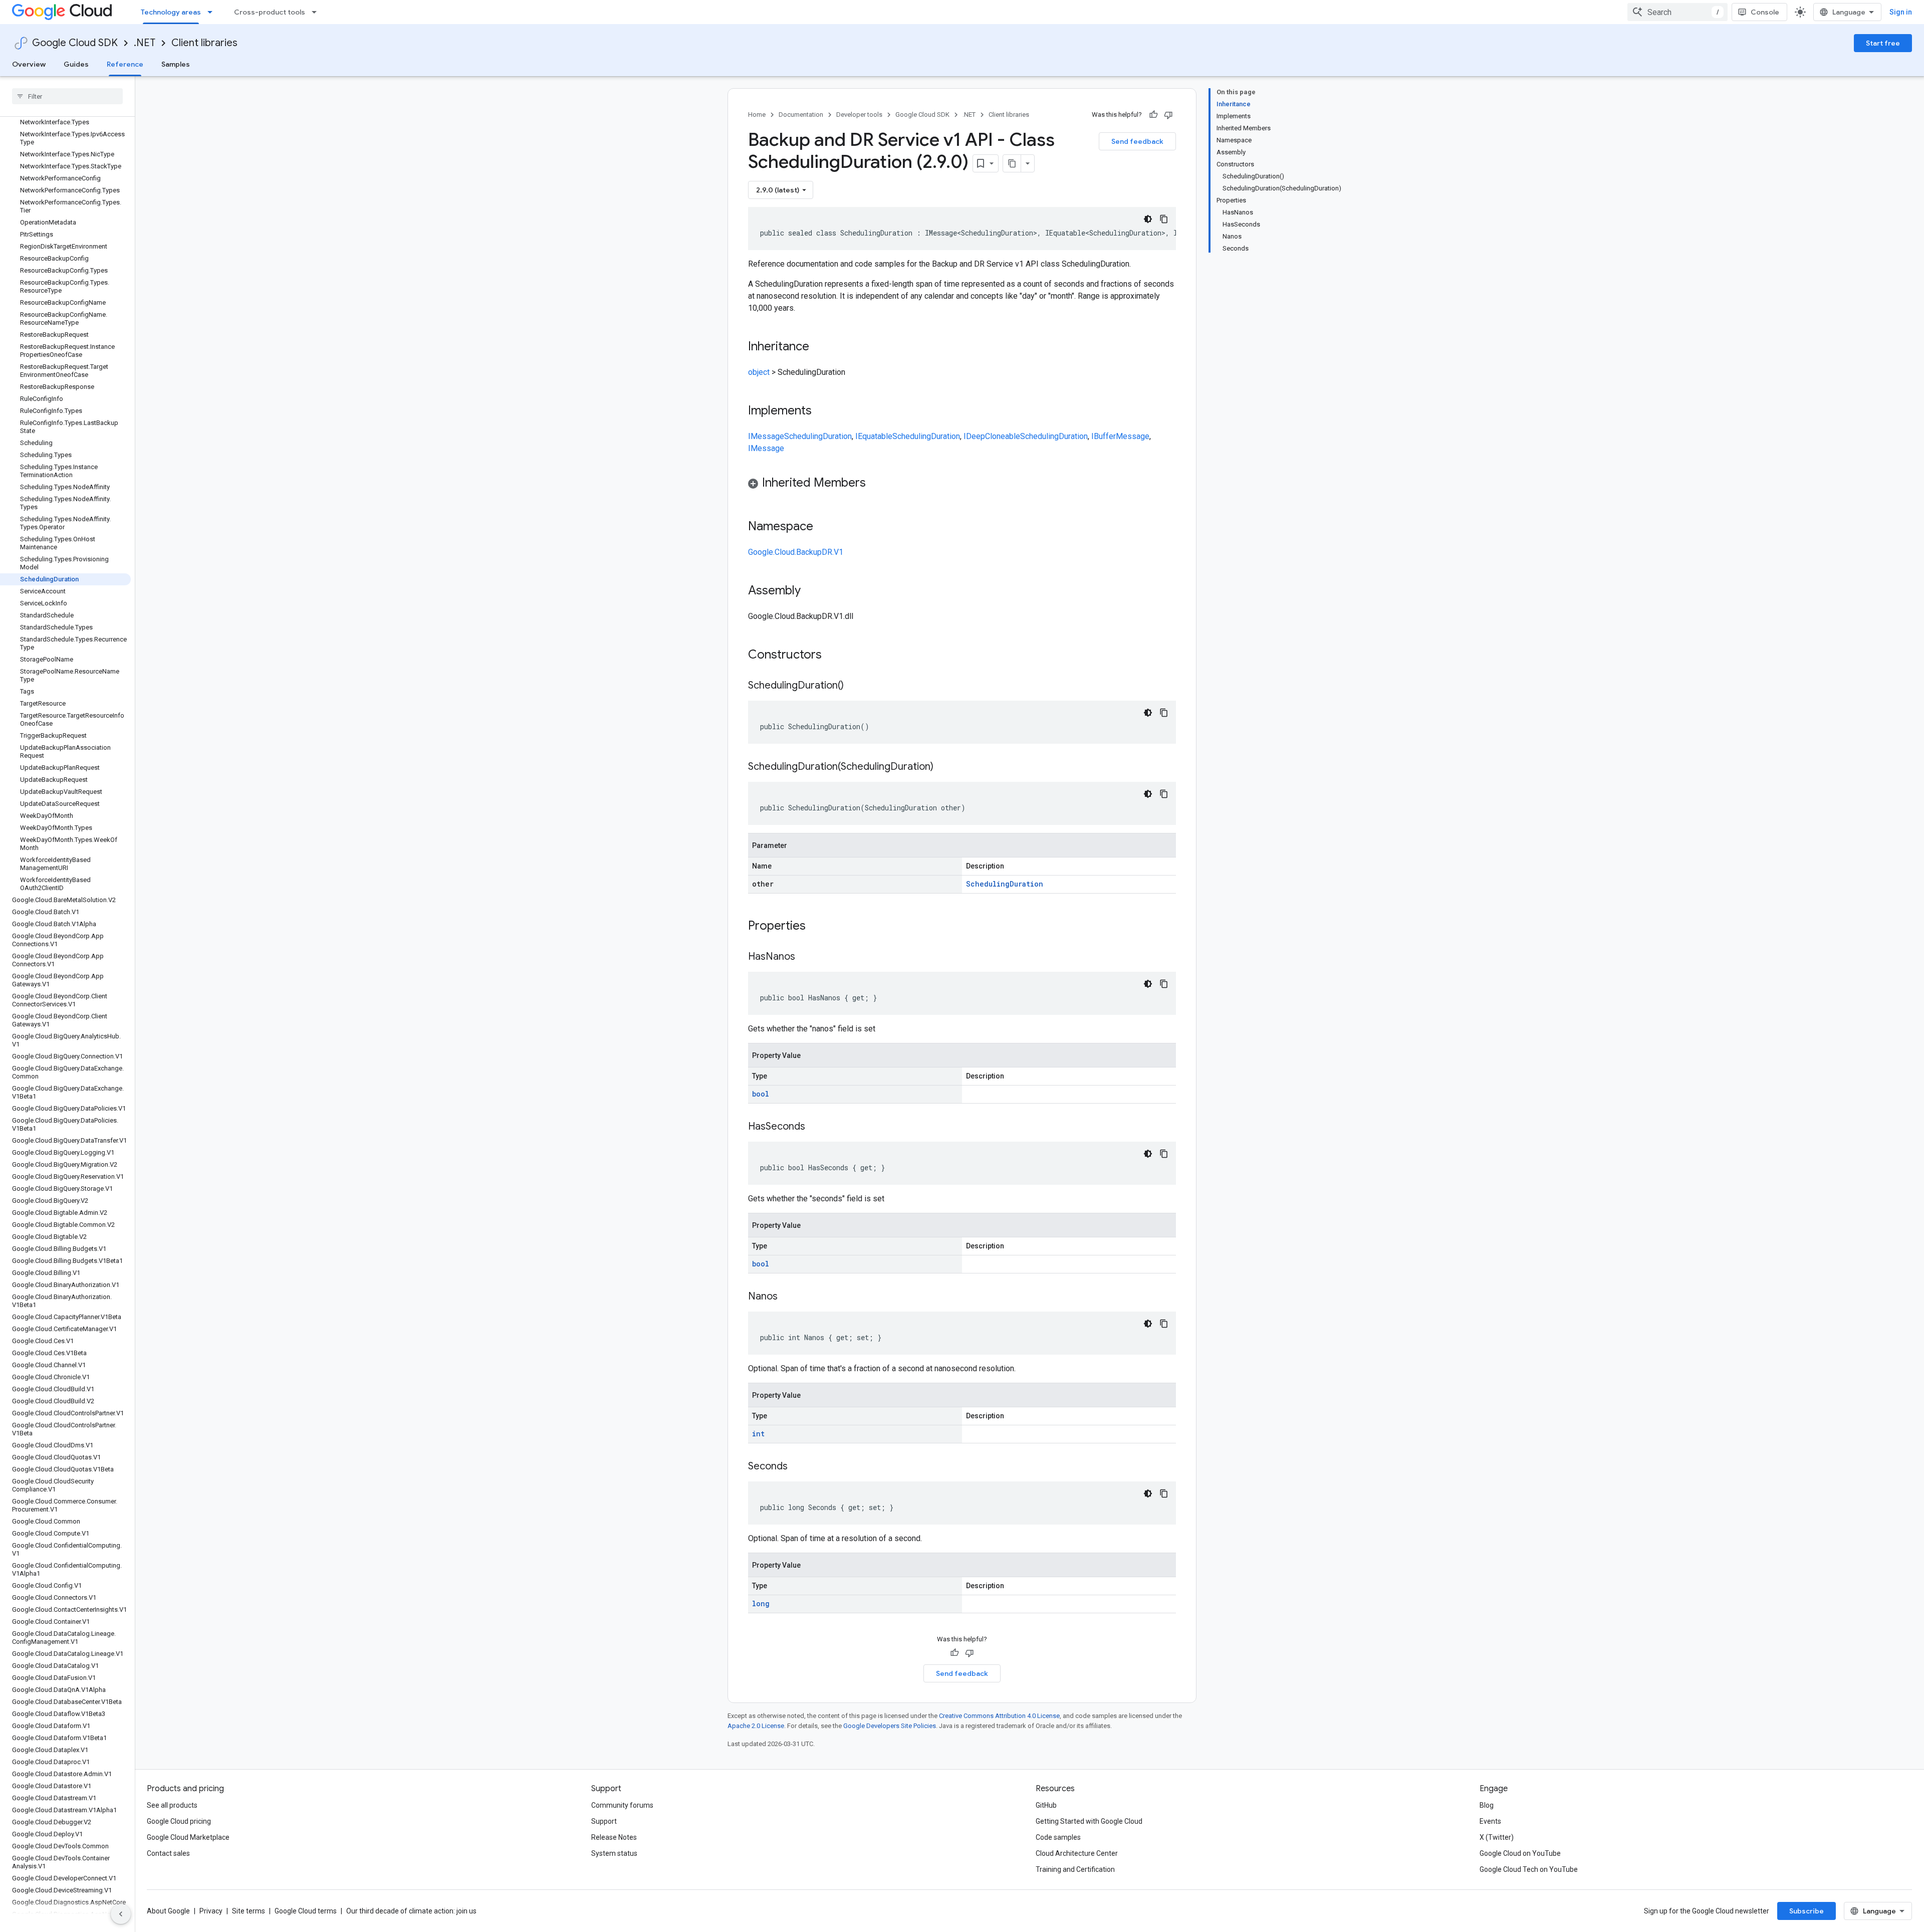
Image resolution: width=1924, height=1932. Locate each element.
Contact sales (168, 1853)
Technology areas (171, 12)
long (761, 1603)
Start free (1883, 43)
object (759, 372)
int (758, 1434)
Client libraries (204, 43)
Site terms (249, 1911)
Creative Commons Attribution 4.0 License (999, 1716)
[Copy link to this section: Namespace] (823, 527)
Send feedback (1137, 141)
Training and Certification (1075, 1869)
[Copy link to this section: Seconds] (798, 1467)
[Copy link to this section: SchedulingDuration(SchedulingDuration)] (943, 767)
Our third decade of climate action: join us (411, 1911)
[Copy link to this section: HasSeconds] (815, 1127)
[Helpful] (1153, 115)
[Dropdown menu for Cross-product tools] (317, 12)
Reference (125, 64)
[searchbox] (67, 96)
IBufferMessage (1120, 436)
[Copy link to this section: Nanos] (788, 1297)
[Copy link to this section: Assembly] (811, 591)
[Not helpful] (1168, 115)
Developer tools (859, 115)
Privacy (211, 1911)
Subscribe (1807, 1911)
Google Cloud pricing (179, 1821)
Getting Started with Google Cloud (1089, 1821)
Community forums (622, 1805)
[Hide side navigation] (121, 1914)
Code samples (1058, 1837)
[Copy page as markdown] (1012, 163)
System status (614, 1853)
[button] (962, 484)
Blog (1487, 1805)
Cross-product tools (270, 12)
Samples (176, 64)
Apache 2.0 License (756, 1726)
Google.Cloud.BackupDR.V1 (796, 552)
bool (761, 1094)
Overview (29, 64)
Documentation (801, 115)
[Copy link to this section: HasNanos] (805, 957)
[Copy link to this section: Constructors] (835, 656)
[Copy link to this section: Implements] (822, 411)
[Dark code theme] (1148, 219)
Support (604, 1821)
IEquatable (874, 436)
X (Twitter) (1497, 1837)
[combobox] (1677, 12)
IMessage (766, 436)
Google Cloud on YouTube (1520, 1853)
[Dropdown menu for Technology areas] (213, 12)
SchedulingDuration (818, 436)
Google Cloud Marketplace (188, 1837)
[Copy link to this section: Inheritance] (819, 347)
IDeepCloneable (992, 436)
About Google (168, 1911)
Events (1490, 1821)
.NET (145, 43)
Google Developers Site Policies (890, 1726)
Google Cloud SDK (75, 43)
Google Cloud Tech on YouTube (1529, 1869)
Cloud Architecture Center (1077, 1853)
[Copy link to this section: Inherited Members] (876, 484)
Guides (76, 64)
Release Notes (614, 1837)
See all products (172, 1805)
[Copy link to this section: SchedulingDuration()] (854, 686)
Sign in (1901, 12)
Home (757, 115)
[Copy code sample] (1164, 219)
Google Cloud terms (306, 1911)
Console (1765, 12)
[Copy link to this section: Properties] (819, 927)
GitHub (1046, 1805)
